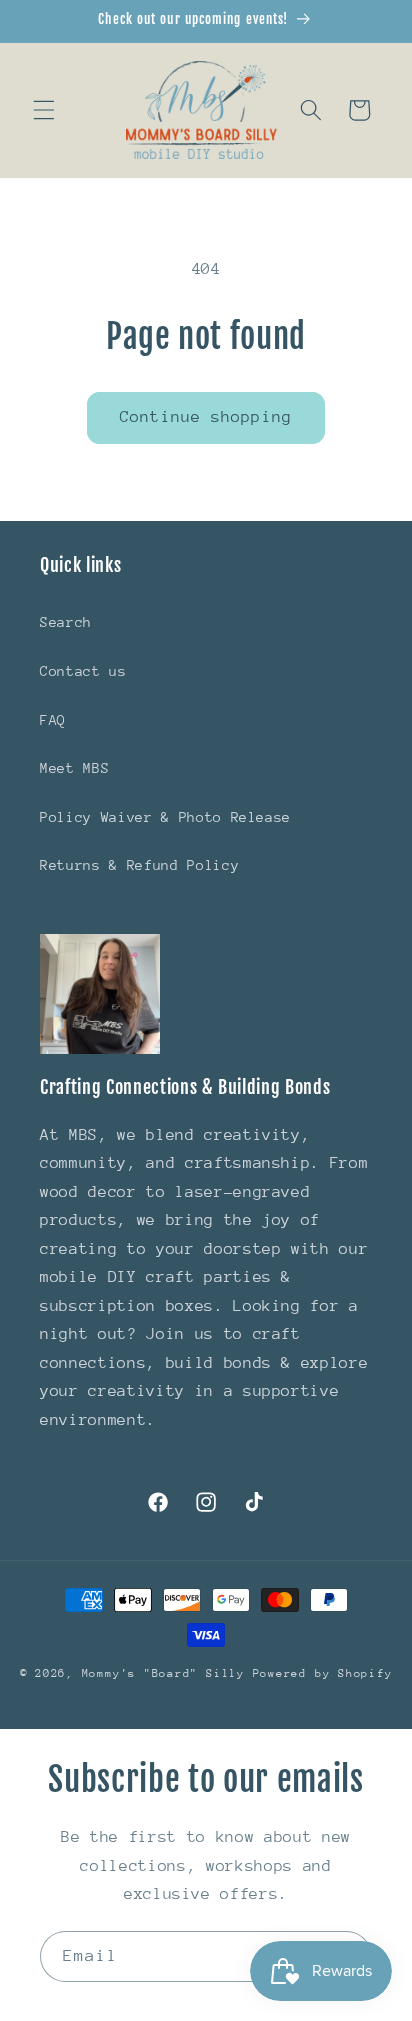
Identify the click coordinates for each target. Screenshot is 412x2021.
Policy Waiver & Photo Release (165, 817)
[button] (44, 110)
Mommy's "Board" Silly (167, 1673)
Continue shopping (206, 417)
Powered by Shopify (323, 1673)
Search (66, 622)
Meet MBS (74, 768)
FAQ (53, 720)
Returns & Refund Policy (139, 865)
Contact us (83, 671)
